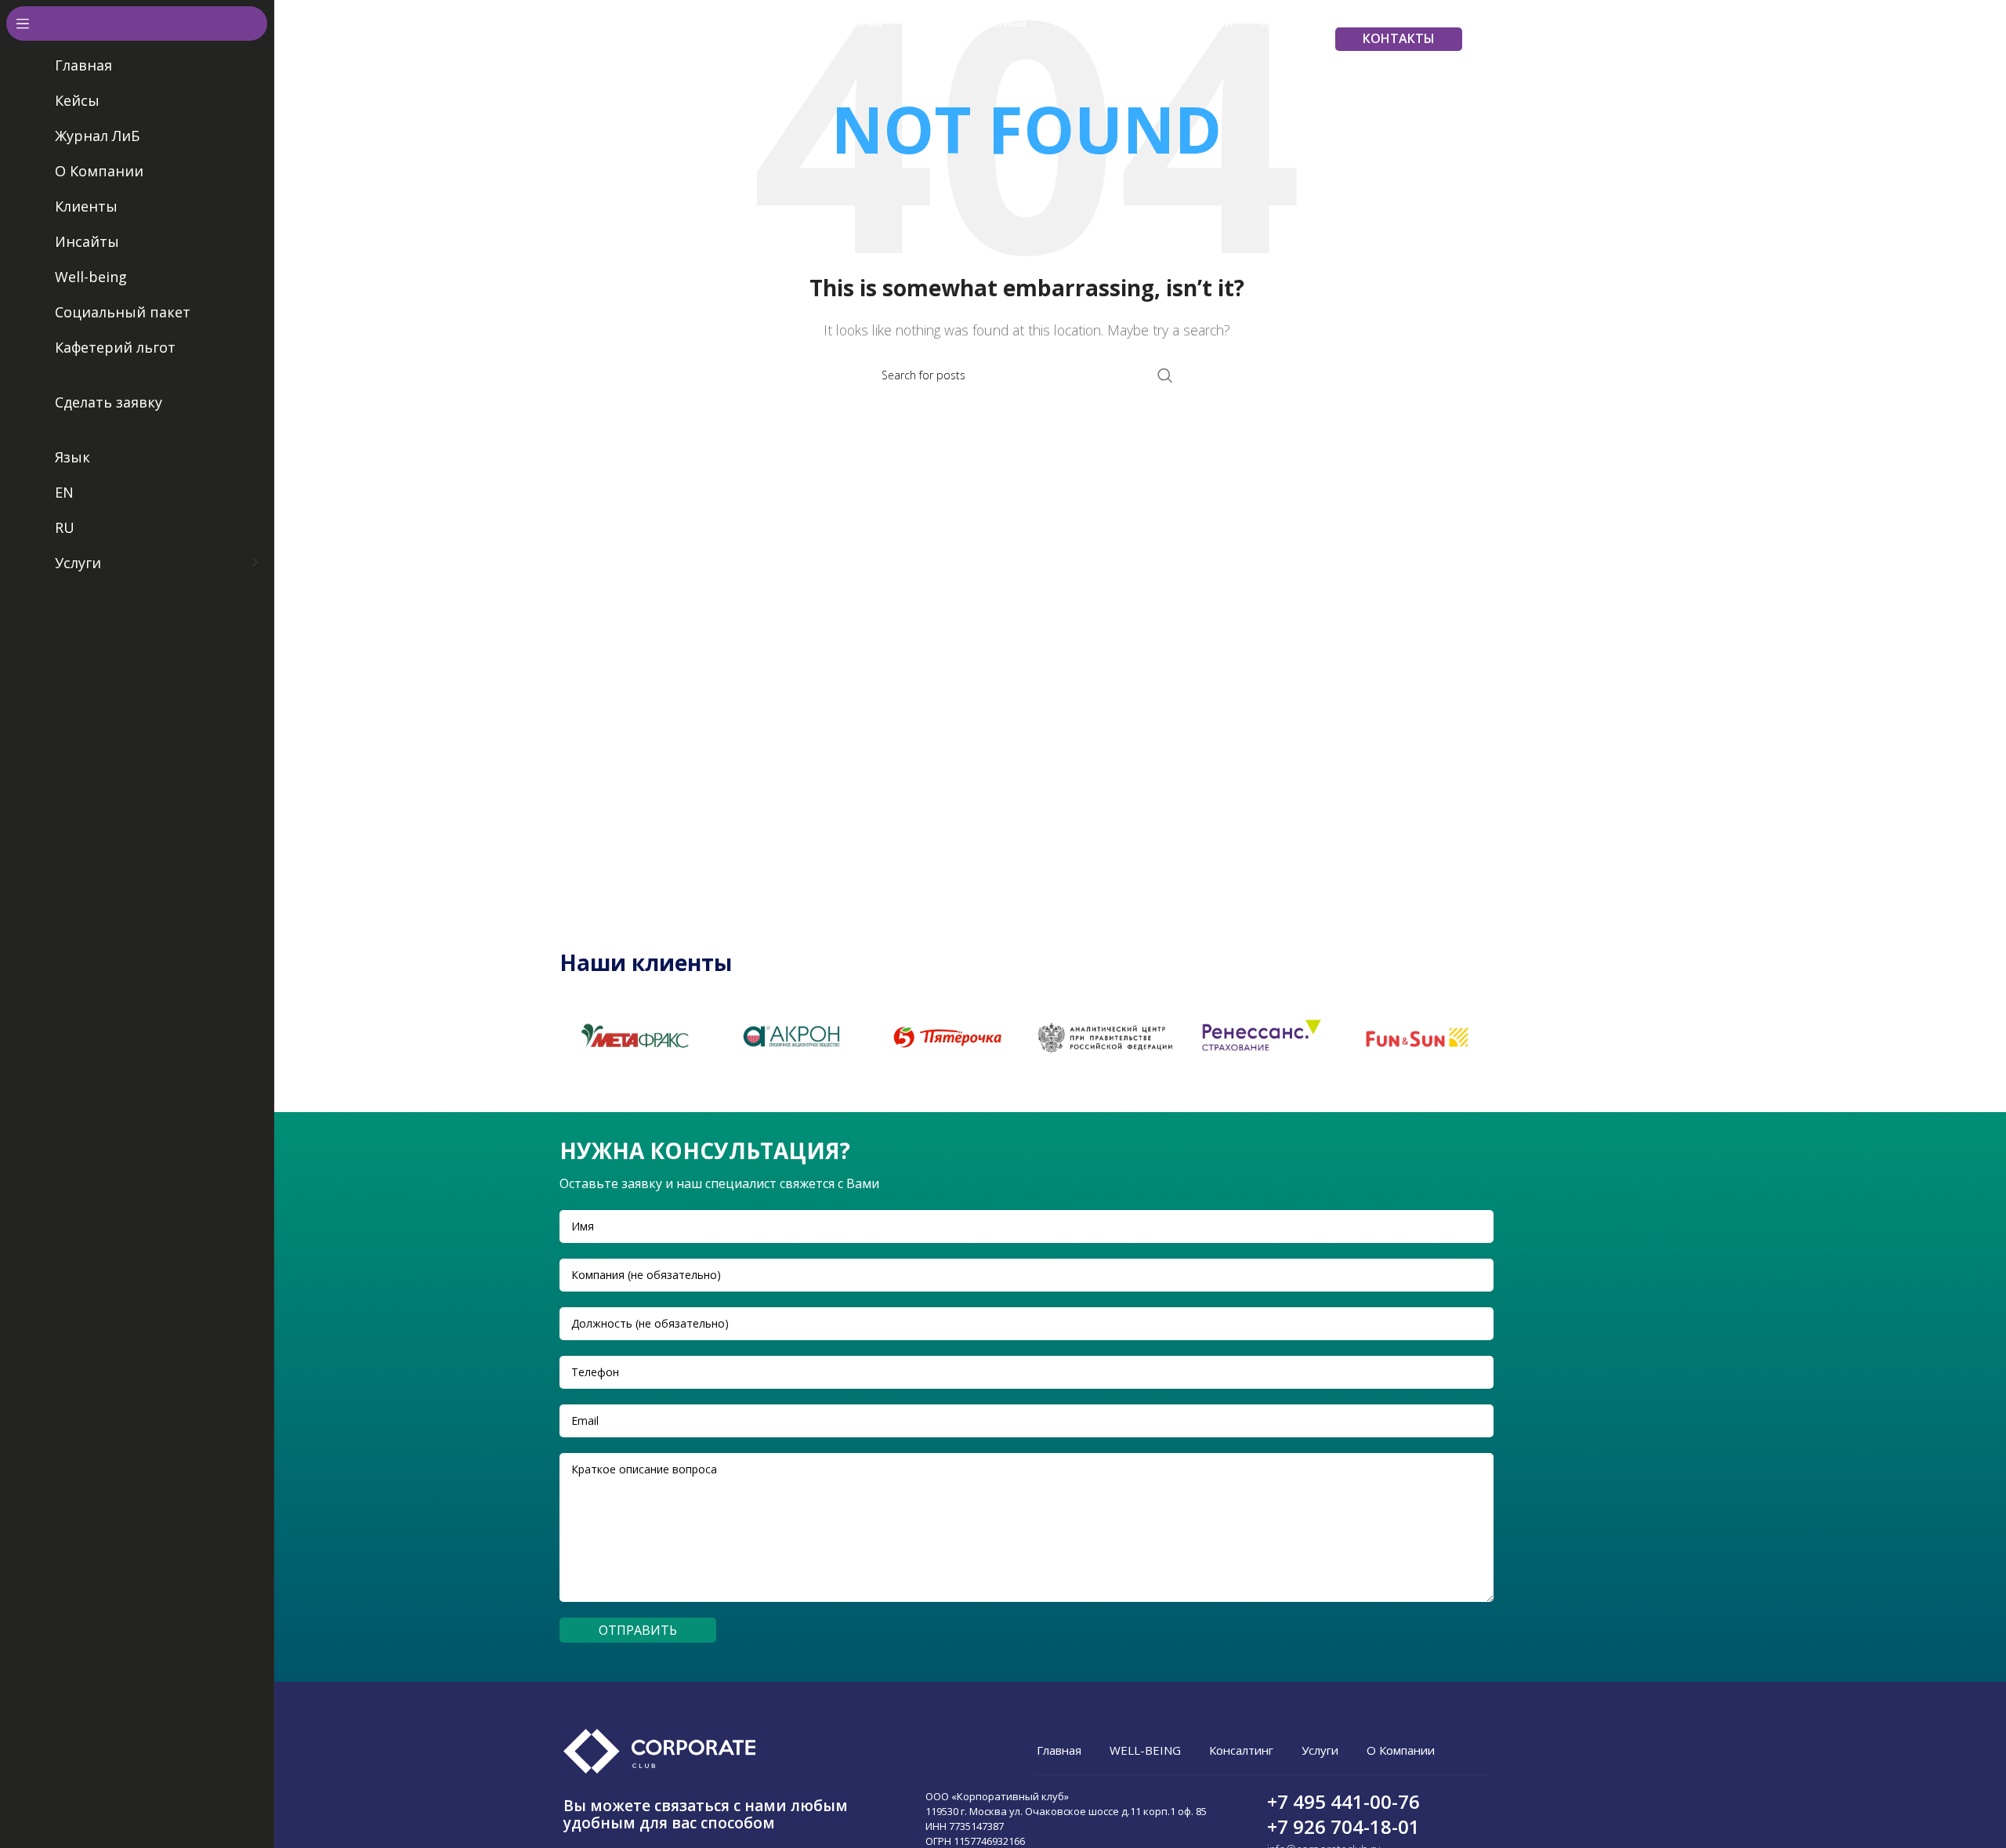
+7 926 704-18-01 (1343, 1826)
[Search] (1486, 39)
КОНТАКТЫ (1399, 38)
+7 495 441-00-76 (1343, 1801)
